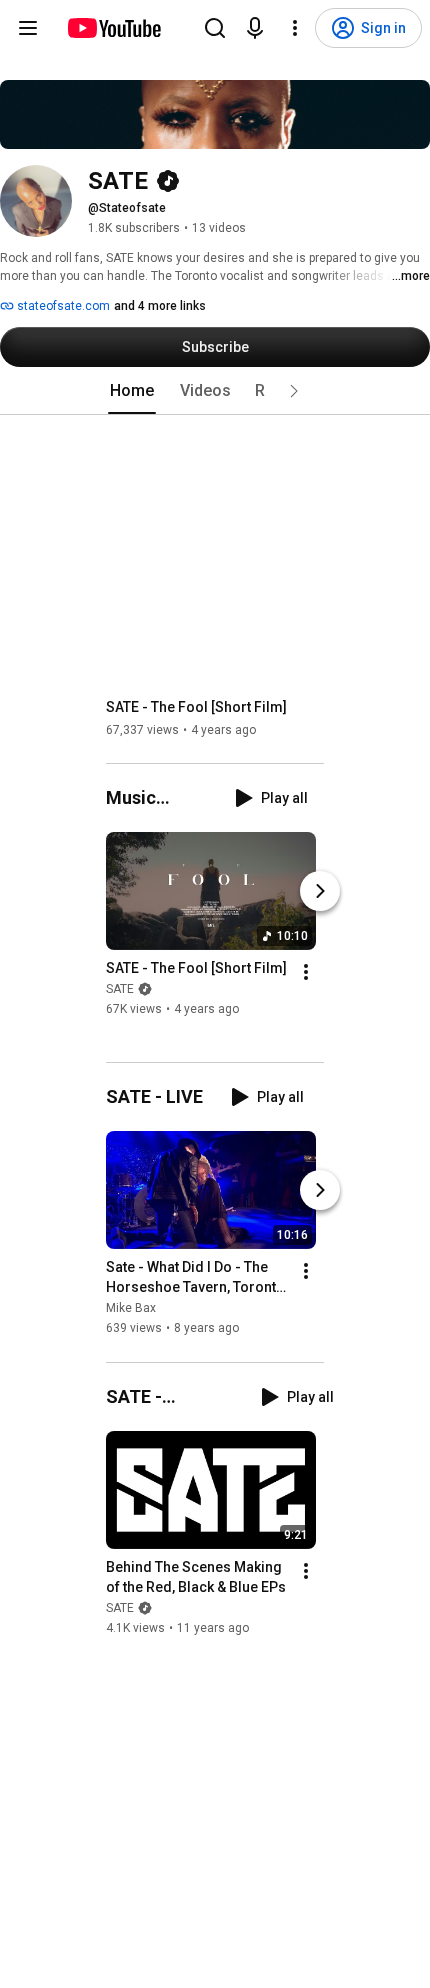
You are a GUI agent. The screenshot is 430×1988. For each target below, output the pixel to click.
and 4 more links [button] (160, 306)
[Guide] (28, 28)
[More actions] (306, 972)
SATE (120, 989)
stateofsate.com (62, 306)
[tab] (132, 391)
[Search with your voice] (255, 28)
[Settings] (295, 28)
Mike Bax (131, 1309)
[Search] (215, 28)
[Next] (320, 891)
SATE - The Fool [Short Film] (196, 707)
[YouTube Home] (113, 28)
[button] (294, 391)
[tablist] (215, 391)
